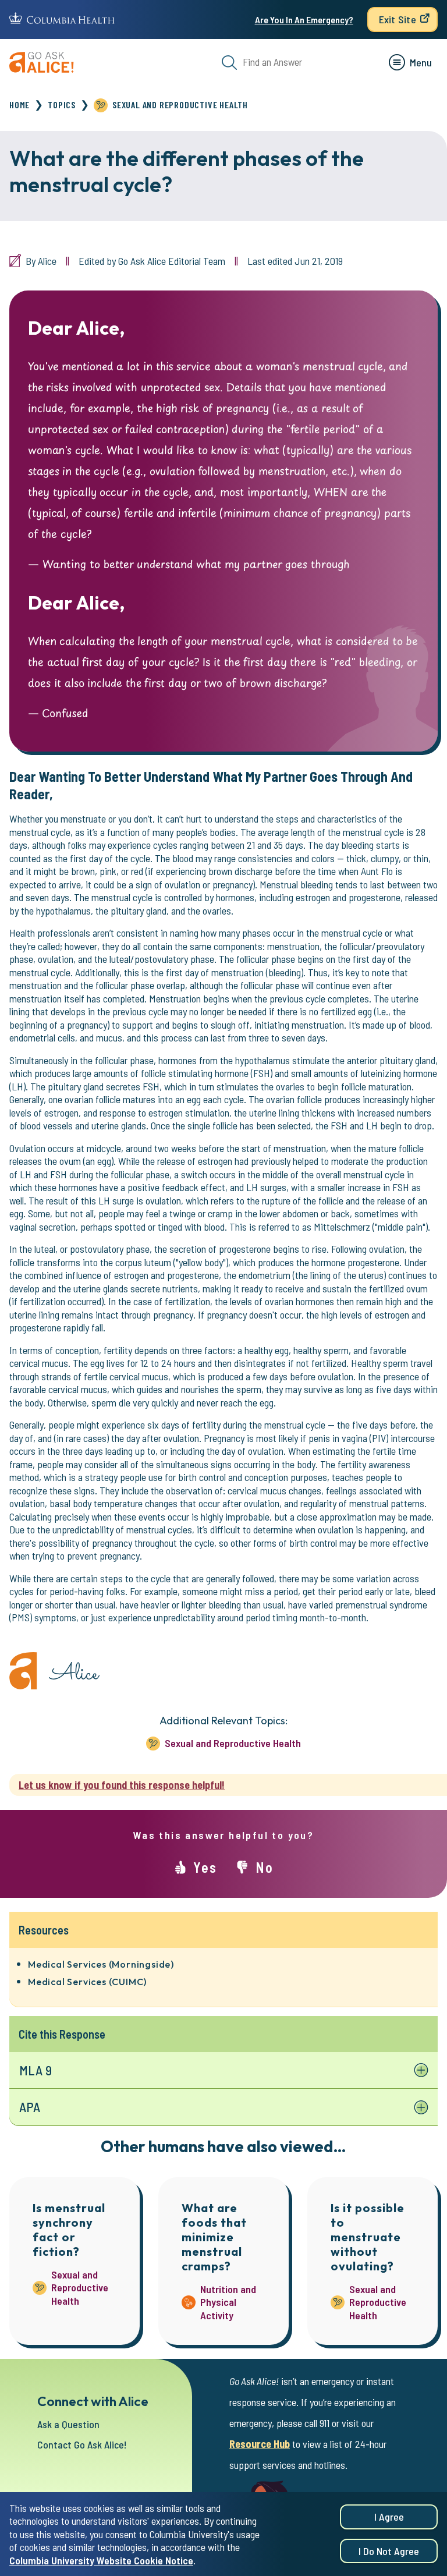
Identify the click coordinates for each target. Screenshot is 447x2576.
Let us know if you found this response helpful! (122, 1785)
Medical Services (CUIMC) (87, 1982)
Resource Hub (260, 2444)
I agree (389, 2517)
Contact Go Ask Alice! (82, 2444)
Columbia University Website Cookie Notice (101, 2560)
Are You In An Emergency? (304, 20)
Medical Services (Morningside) (101, 1964)
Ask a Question (68, 2424)
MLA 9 (36, 2070)
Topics (62, 104)
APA (30, 2107)
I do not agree (389, 2551)
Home (19, 104)
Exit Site (398, 19)
